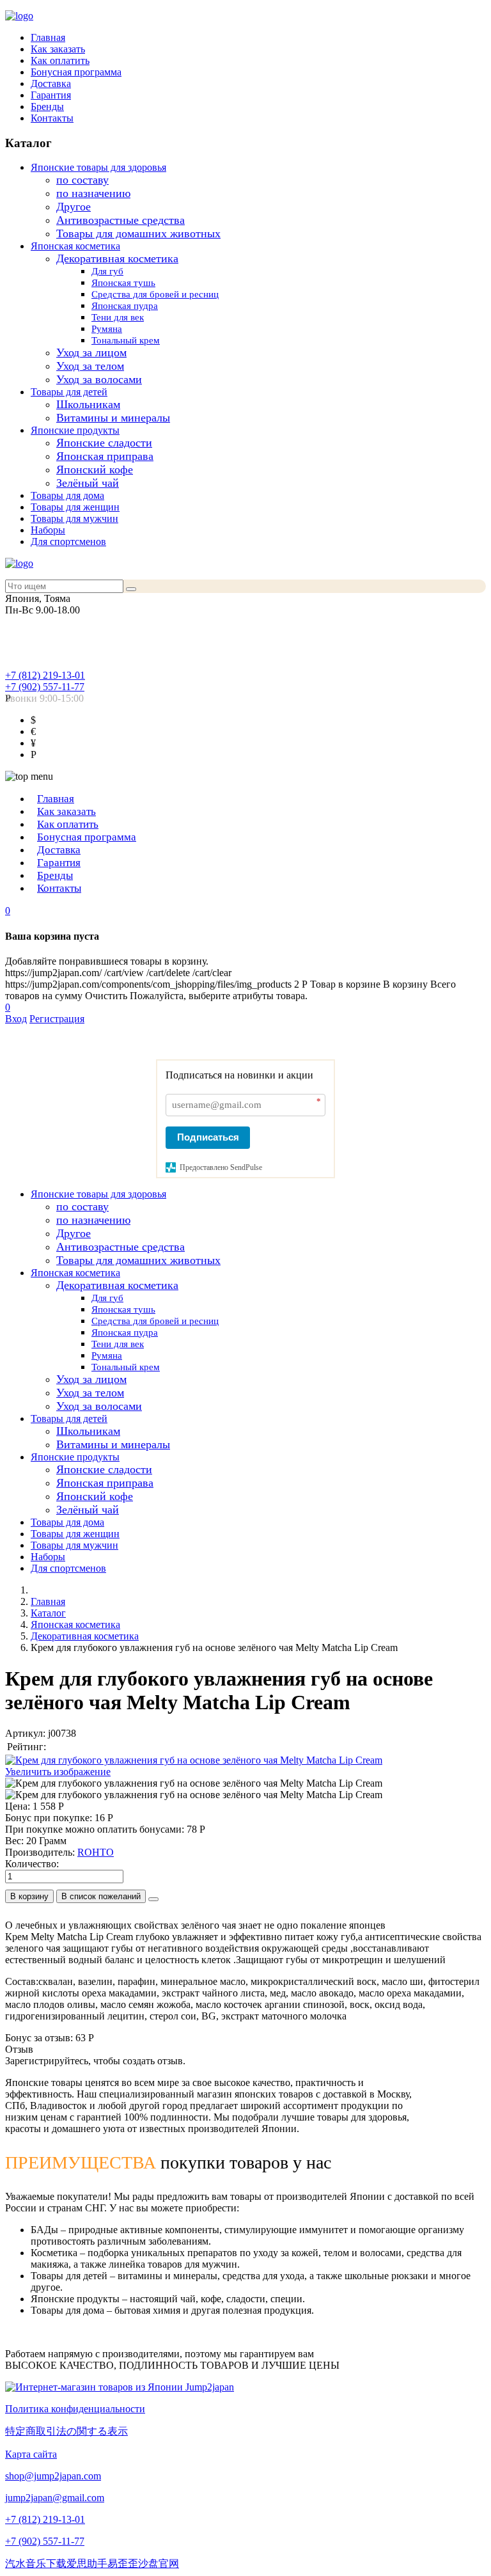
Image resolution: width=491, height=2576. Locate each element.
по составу (82, 180)
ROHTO (96, 1852)
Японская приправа (105, 456)
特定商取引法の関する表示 (66, 2431)
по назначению (93, 193)
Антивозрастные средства (121, 220)
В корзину (29, 1896)
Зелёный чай (88, 483)
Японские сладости (104, 443)
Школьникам (88, 404)
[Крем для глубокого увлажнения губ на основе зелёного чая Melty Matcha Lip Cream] (194, 1783)
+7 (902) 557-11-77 (45, 687)
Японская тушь (123, 283)
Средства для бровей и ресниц (155, 294)
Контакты (52, 118)
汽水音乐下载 (36, 2564)
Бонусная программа (76, 72)
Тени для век (118, 317)
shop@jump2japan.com (53, 2476)
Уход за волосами (99, 379)
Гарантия (51, 95)
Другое (74, 207)
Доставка (51, 83)
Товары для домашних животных (138, 233)
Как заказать (58, 49)
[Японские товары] (120, 2387)
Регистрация (57, 1019)
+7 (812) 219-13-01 (45, 675)
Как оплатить (60, 60)
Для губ (107, 271)
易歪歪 (123, 2564)
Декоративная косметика (117, 258)
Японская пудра (125, 306)
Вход (16, 1019)
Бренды (47, 107)
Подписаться (208, 1137)
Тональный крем (126, 340)
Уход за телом (90, 366)
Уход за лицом (91, 352)
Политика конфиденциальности (75, 2409)
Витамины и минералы (113, 418)
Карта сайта (31, 2454)
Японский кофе (95, 470)
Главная (48, 37)
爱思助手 (87, 2564)
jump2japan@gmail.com (55, 2498)
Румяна (107, 329)
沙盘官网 (159, 2564)
